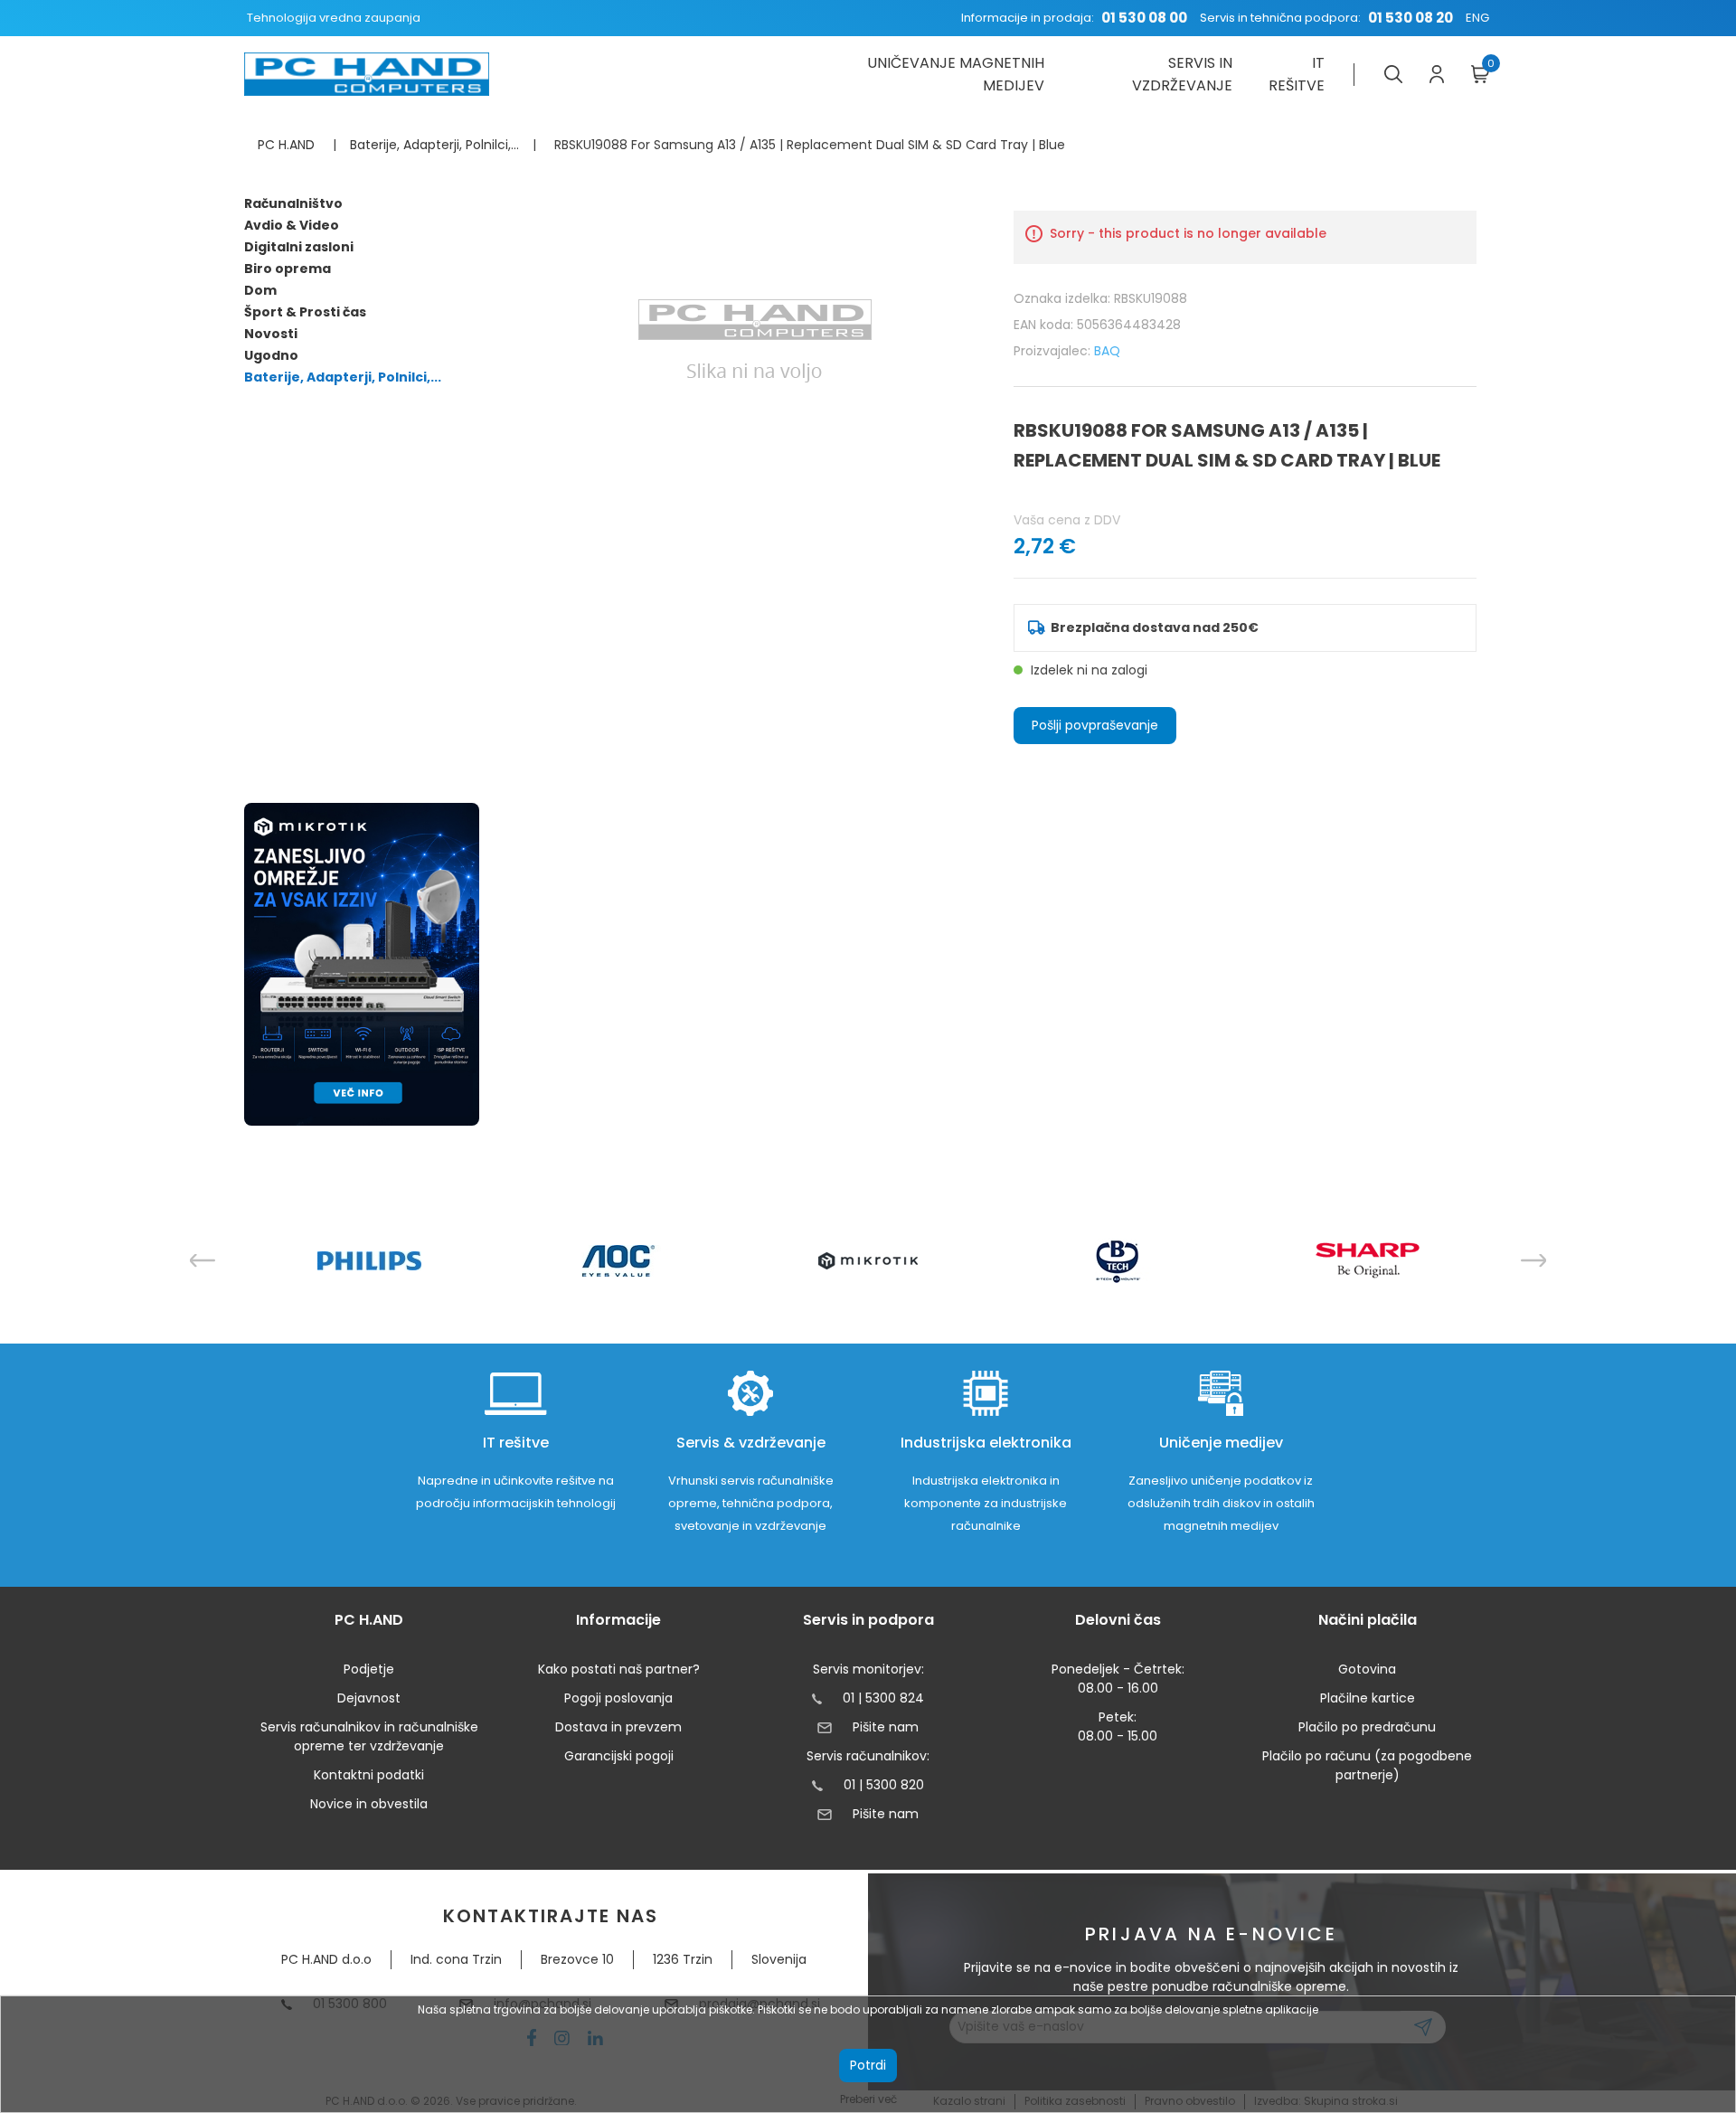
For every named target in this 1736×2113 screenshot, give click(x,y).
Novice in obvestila (369, 1804)
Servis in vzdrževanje (1182, 74)
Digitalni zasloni (299, 247)
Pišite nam (885, 1727)
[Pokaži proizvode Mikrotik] (868, 1261)
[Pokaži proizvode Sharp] (1368, 1260)
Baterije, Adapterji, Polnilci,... (343, 377)
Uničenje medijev (1221, 1443)
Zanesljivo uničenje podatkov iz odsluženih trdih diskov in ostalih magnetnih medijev (1221, 1503)
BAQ (1107, 351)
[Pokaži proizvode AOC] (619, 1261)
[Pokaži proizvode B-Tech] (1118, 1260)
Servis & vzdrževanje (751, 1443)
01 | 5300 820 (884, 1785)
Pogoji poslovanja (618, 1698)
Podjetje (369, 1669)
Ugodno (271, 355)
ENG (1477, 18)
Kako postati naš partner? (619, 1669)
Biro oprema (288, 269)
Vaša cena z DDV (1067, 520)
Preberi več (868, 2099)
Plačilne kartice (1368, 1698)
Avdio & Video (292, 225)
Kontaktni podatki (369, 1775)
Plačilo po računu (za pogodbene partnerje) (1367, 1765)
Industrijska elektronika (986, 1443)
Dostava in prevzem (618, 1727)
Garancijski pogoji (619, 1756)
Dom (260, 290)
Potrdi (868, 2065)
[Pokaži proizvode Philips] (369, 1261)
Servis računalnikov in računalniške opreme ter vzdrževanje (369, 1736)
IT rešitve (1297, 74)
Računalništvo (293, 203)
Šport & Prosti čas (305, 312)
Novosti (271, 334)
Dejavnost (369, 1698)
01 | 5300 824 (883, 1698)
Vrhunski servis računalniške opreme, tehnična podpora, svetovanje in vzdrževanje (751, 1503)
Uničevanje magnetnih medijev (955, 74)
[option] (369, 1261)
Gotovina (1367, 1669)
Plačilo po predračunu (1367, 1727)
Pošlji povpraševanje (1095, 725)
